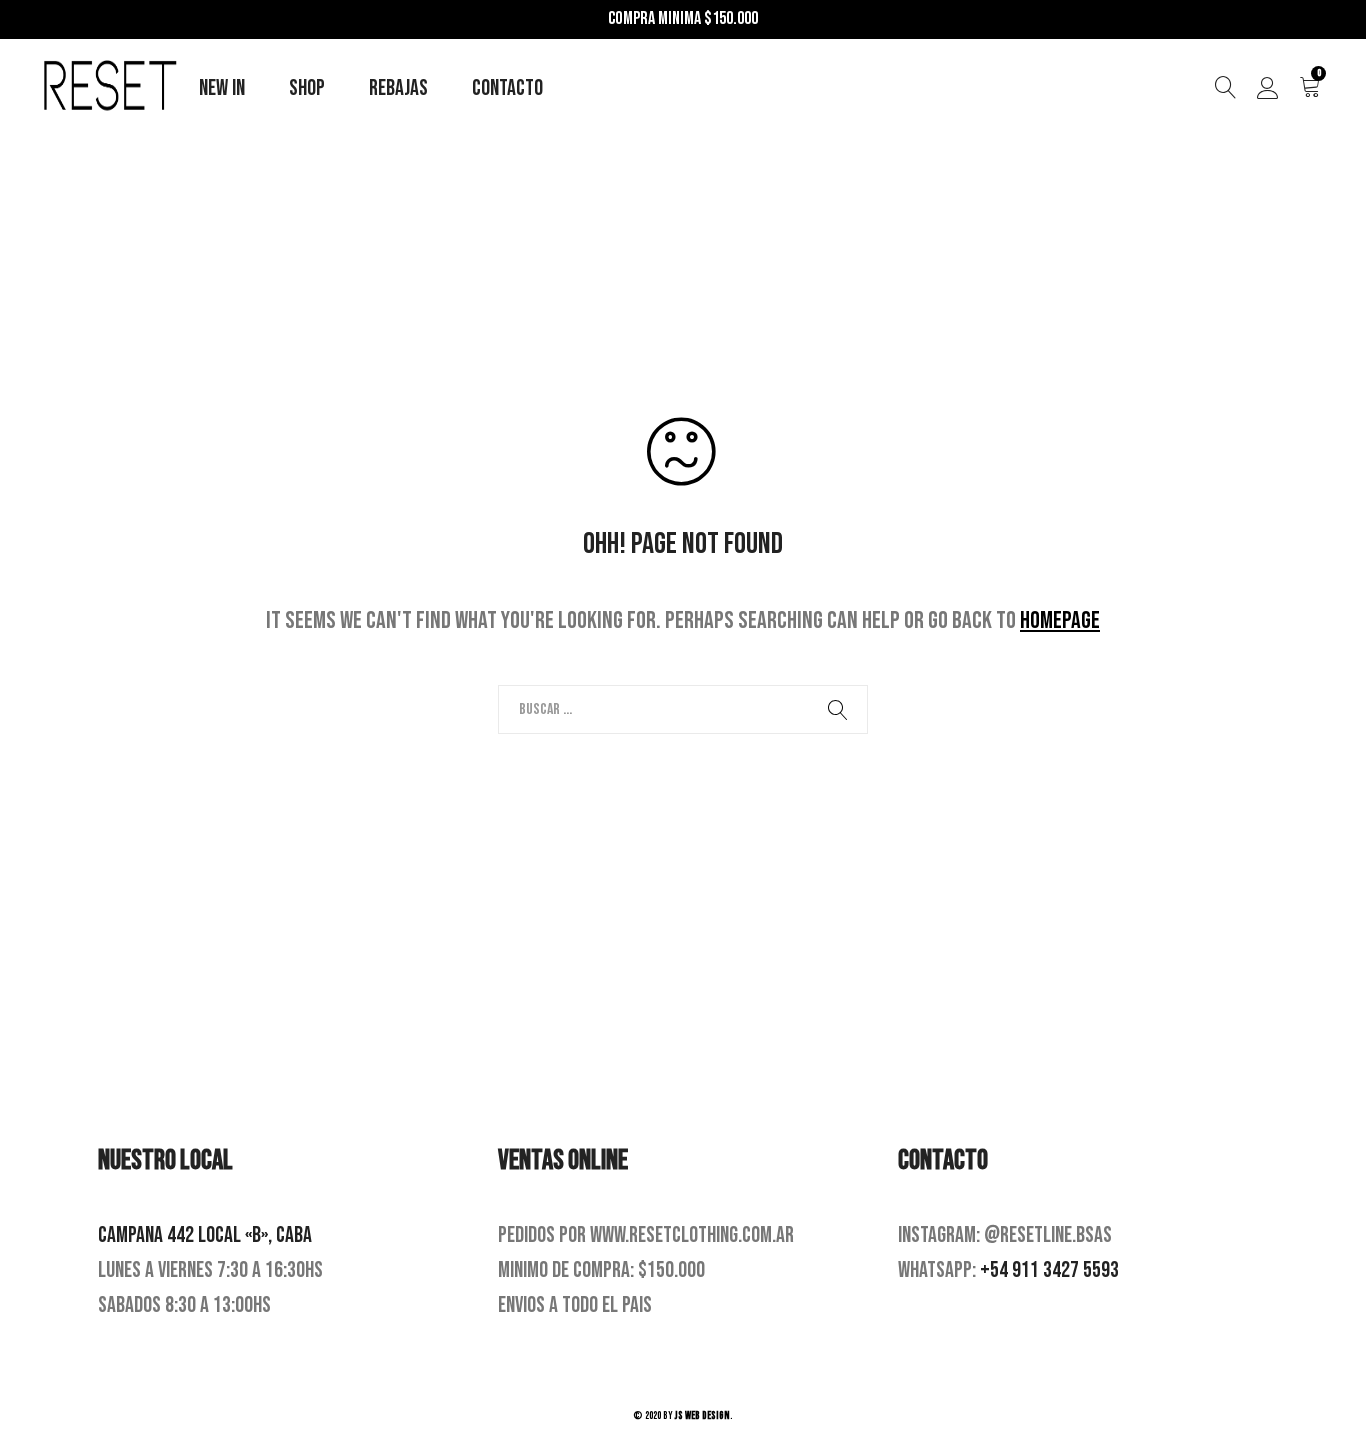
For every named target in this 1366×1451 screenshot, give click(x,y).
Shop (307, 88)
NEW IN (222, 88)
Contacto (507, 88)
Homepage (1060, 620)
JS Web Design (702, 1415)
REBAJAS (398, 88)
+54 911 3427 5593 (1049, 1270)
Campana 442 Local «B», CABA (205, 1235)
